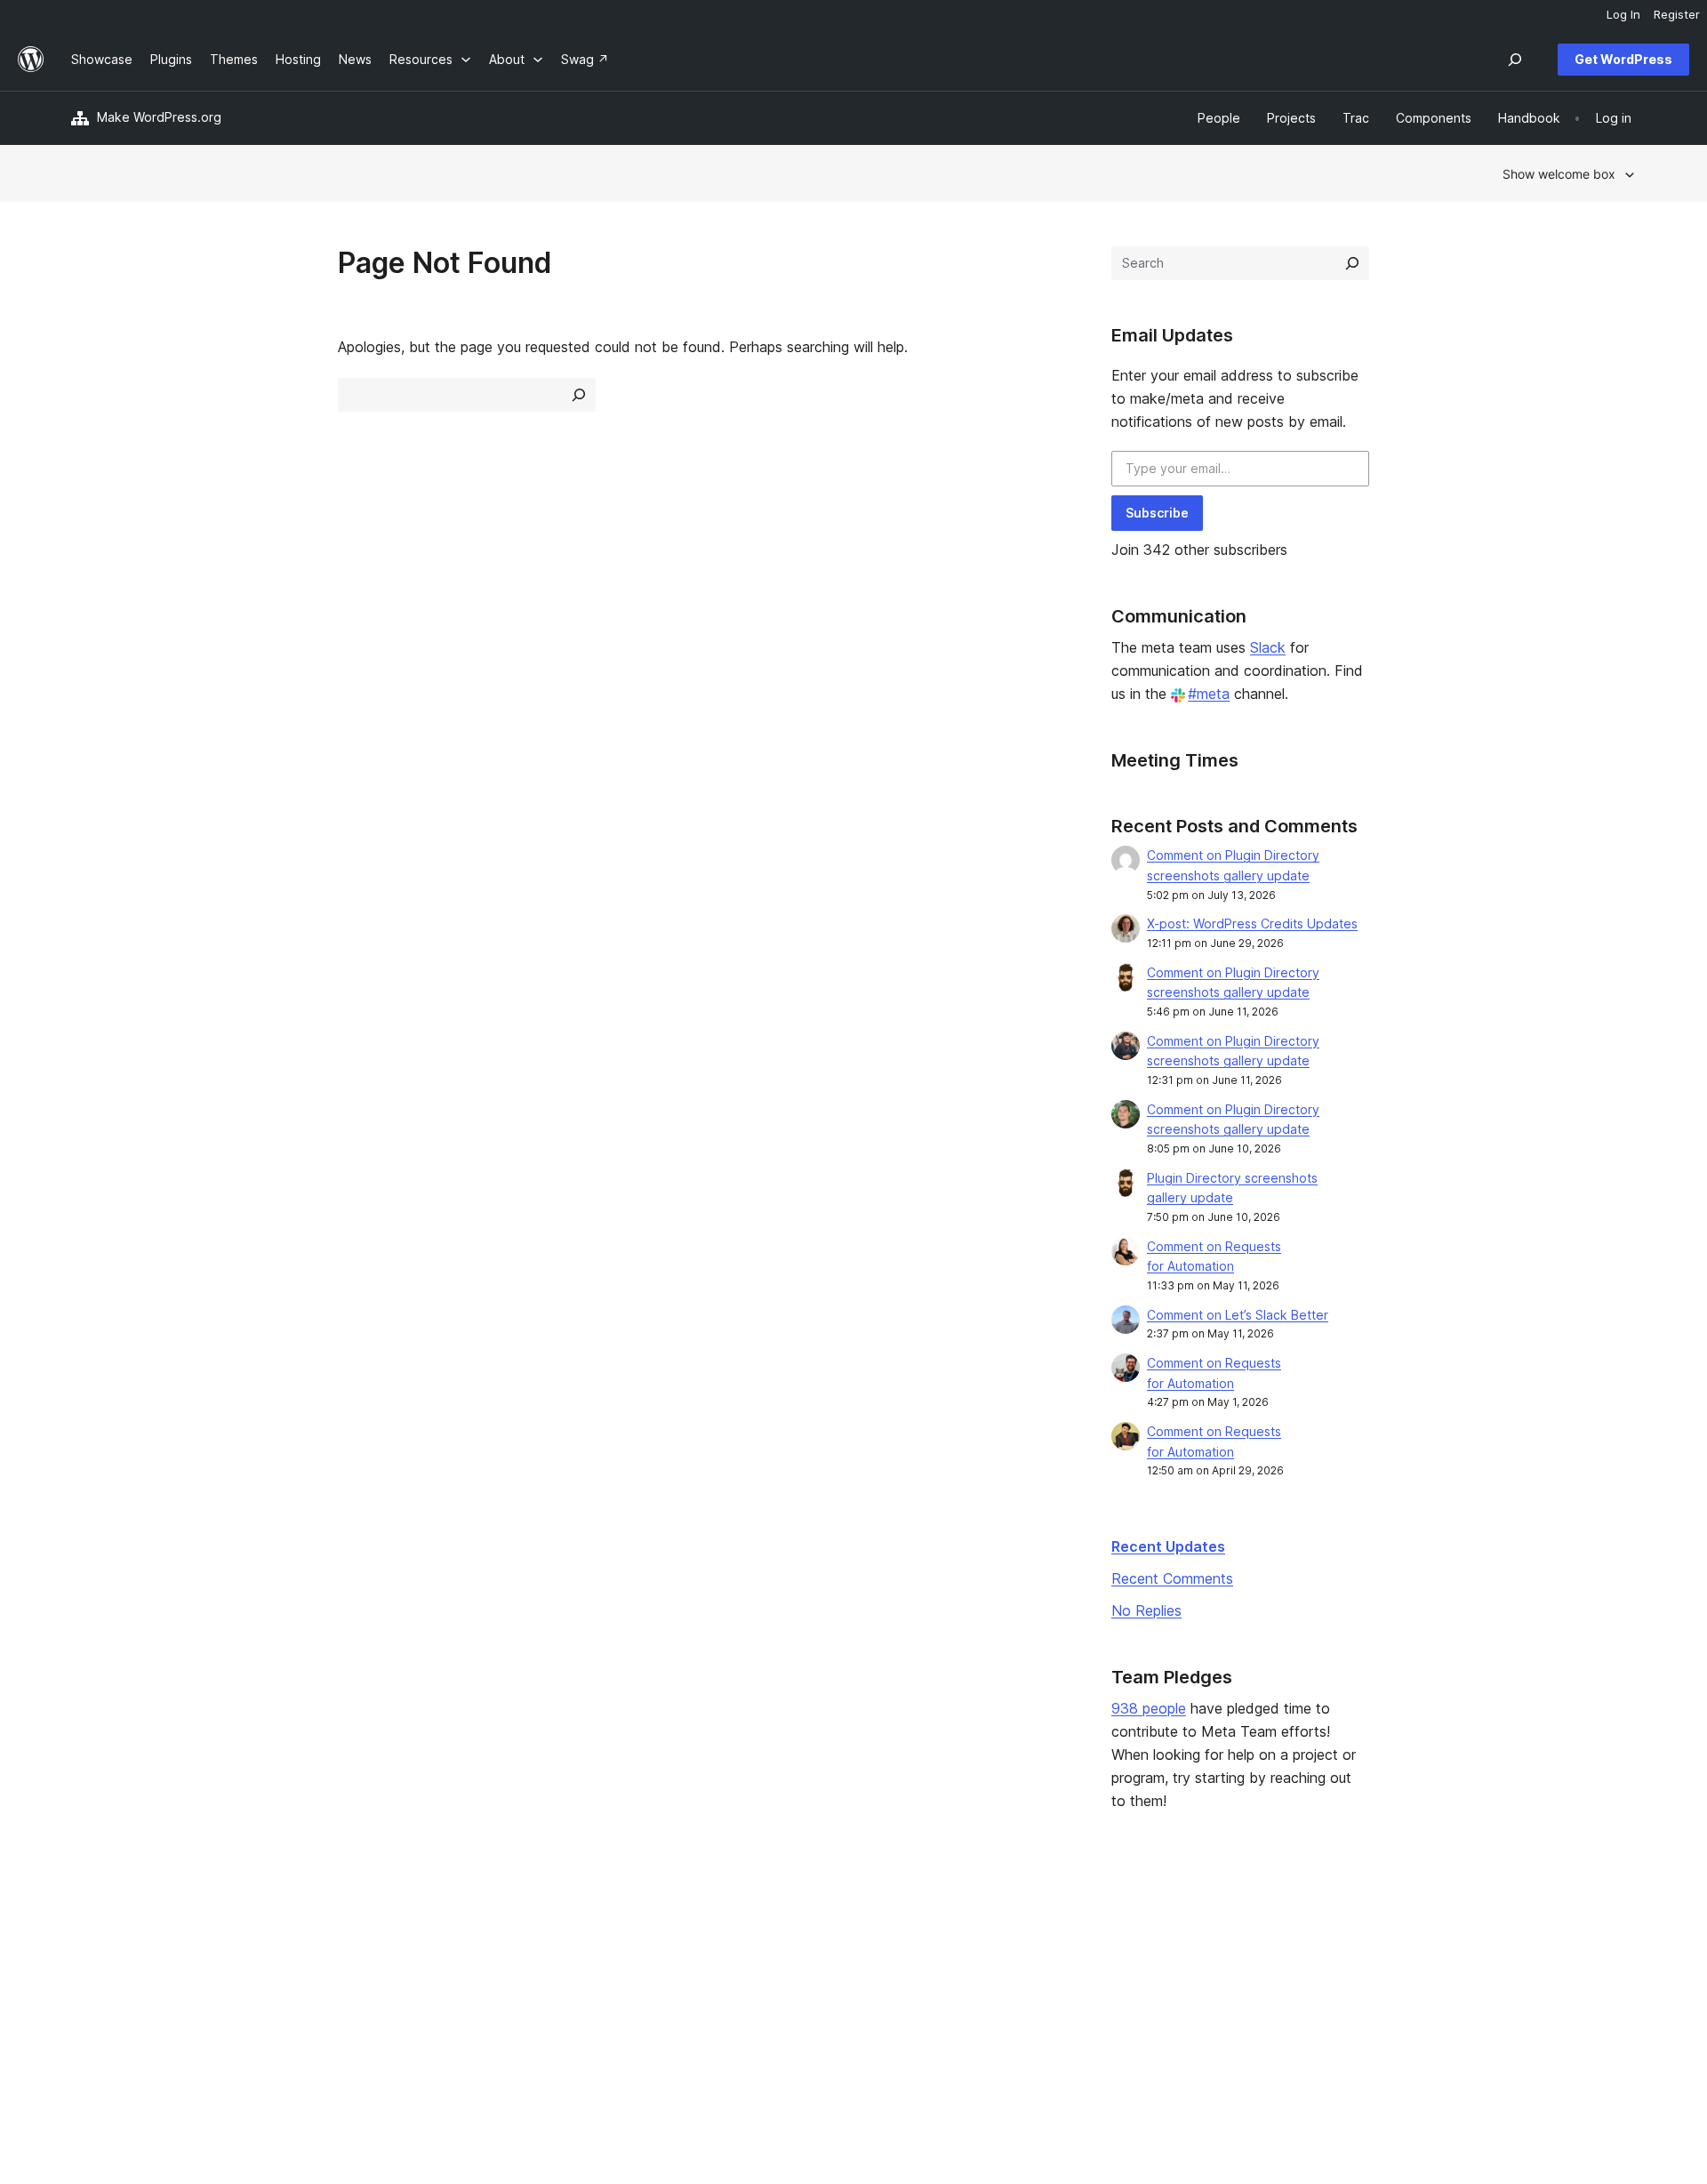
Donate (1050, 1985)
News (88, 1957)
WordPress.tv (751, 2014)
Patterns (413, 2014)
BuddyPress (1380, 2014)
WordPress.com (1391, 1929)
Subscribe (1157, 513)
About (89, 1929)
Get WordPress (1623, 59)
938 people (1149, 1708)
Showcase (418, 1929)
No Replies (1146, 1610)
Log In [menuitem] (1623, 14)
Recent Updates (1168, 1546)
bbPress (1369, 1985)
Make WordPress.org (159, 117)
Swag (1045, 2014)
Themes (412, 1957)
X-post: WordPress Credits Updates (1252, 923)
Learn (721, 1929)
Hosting (94, 1985)
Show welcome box (1559, 174)
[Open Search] (1515, 60)
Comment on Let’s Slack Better (1238, 1315)
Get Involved (1059, 1929)
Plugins (409, 1985)
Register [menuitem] (1677, 14)
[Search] (1352, 263)
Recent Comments (1172, 1578)
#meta (1209, 694)
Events (1041, 1957)
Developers (739, 1985)
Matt (1358, 1957)
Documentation (749, 1957)
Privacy (93, 2014)
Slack (1268, 647)
